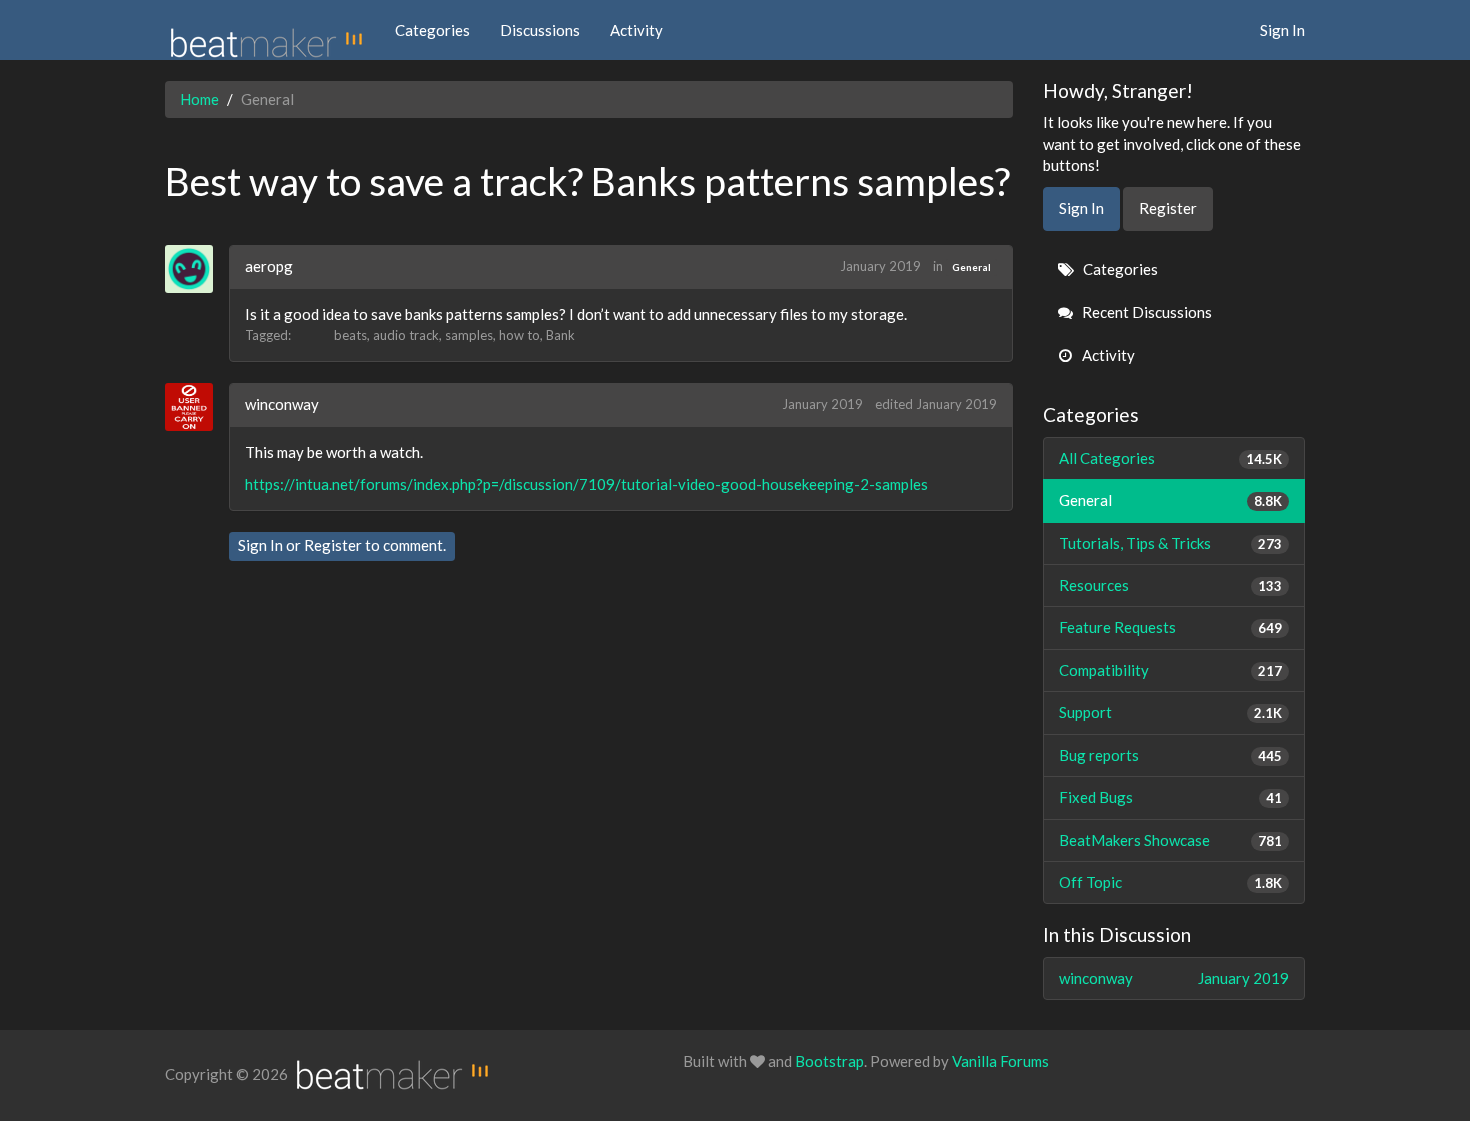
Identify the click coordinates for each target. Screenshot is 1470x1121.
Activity (636, 30)
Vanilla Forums (1000, 1061)
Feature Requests (1171, 627)
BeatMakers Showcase (1171, 840)
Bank (560, 335)
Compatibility (1171, 670)
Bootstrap (829, 1061)
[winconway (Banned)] (196, 407)
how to (519, 335)
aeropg (269, 266)
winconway (282, 404)
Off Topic (1171, 882)
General (971, 267)
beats (350, 335)
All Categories (1171, 458)
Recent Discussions (1145, 312)
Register (333, 545)
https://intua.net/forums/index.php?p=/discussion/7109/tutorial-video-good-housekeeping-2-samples (586, 484)
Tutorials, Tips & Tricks (1171, 543)
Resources (1171, 585)
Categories (432, 30)
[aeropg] (196, 269)
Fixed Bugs (1171, 797)
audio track (406, 335)
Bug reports (1171, 755)
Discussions (540, 30)
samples (469, 335)
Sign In (1282, 30)
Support (1171, 712)
